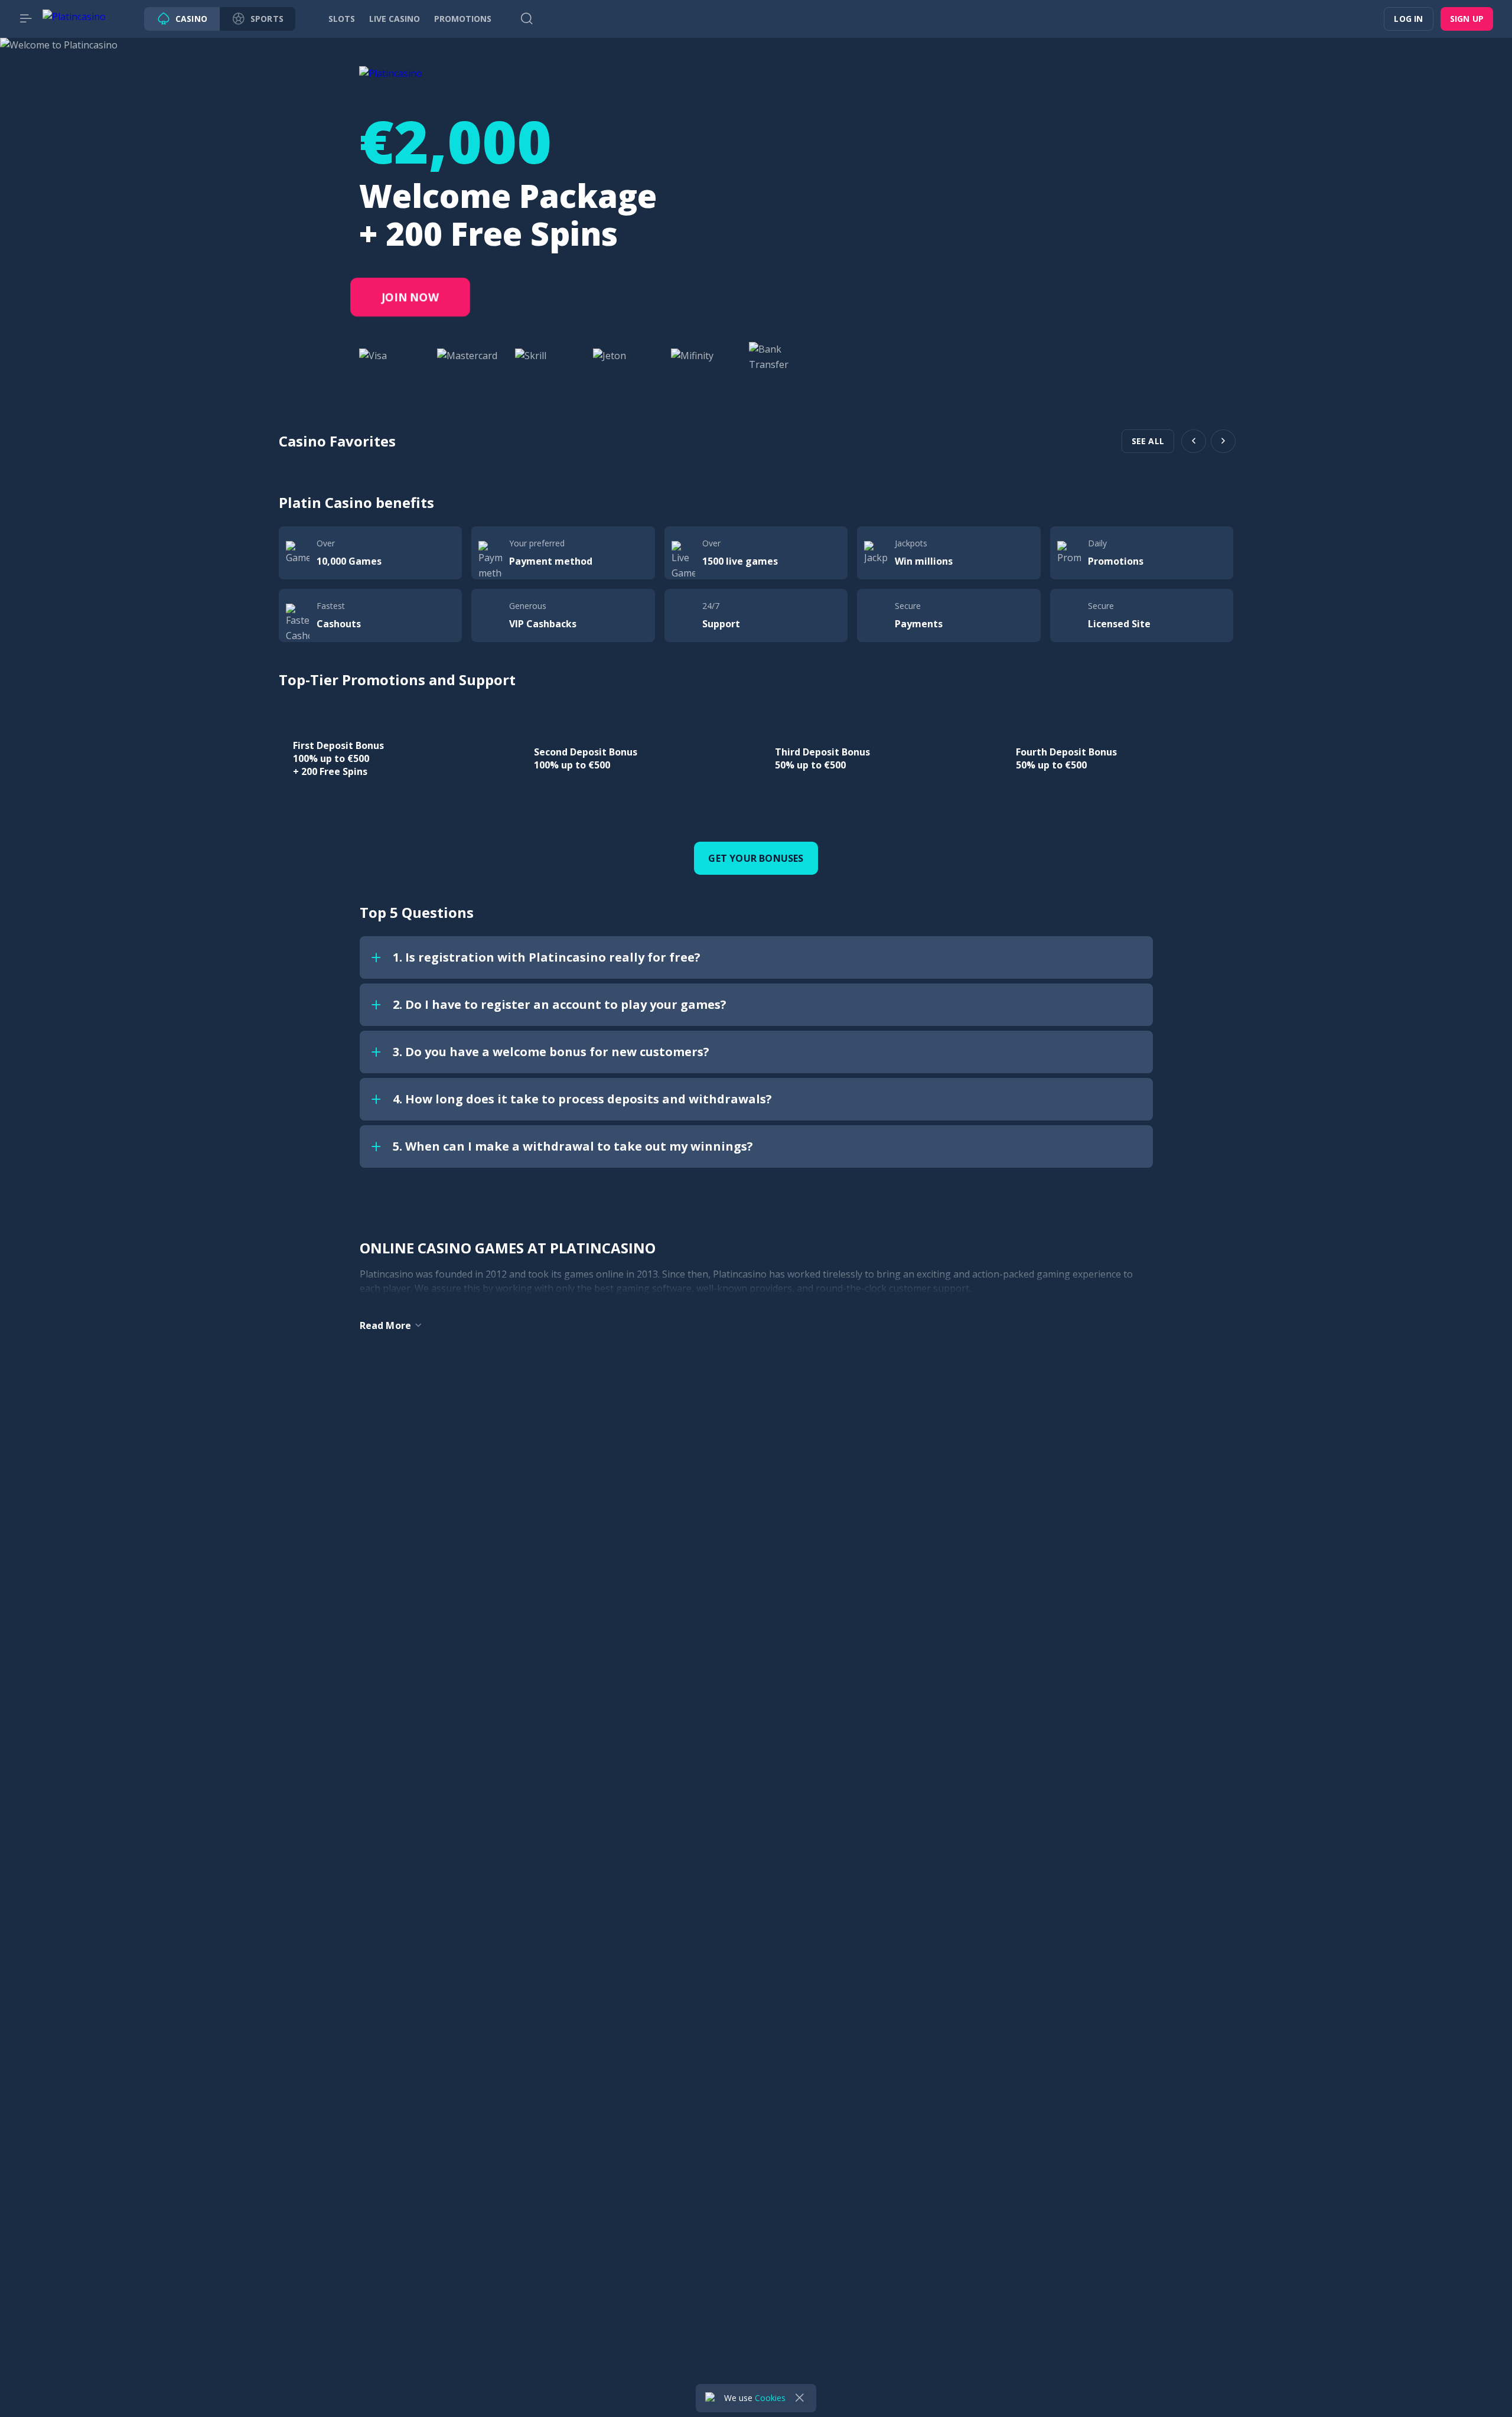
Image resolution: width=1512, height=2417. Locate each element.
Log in (1408, 19)
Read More (386, 1325)
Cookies (770, 2398)
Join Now (410, 297)
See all (1148, 441)
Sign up (1467, 19)
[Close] (800, 2398)
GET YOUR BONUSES (756, 858)
